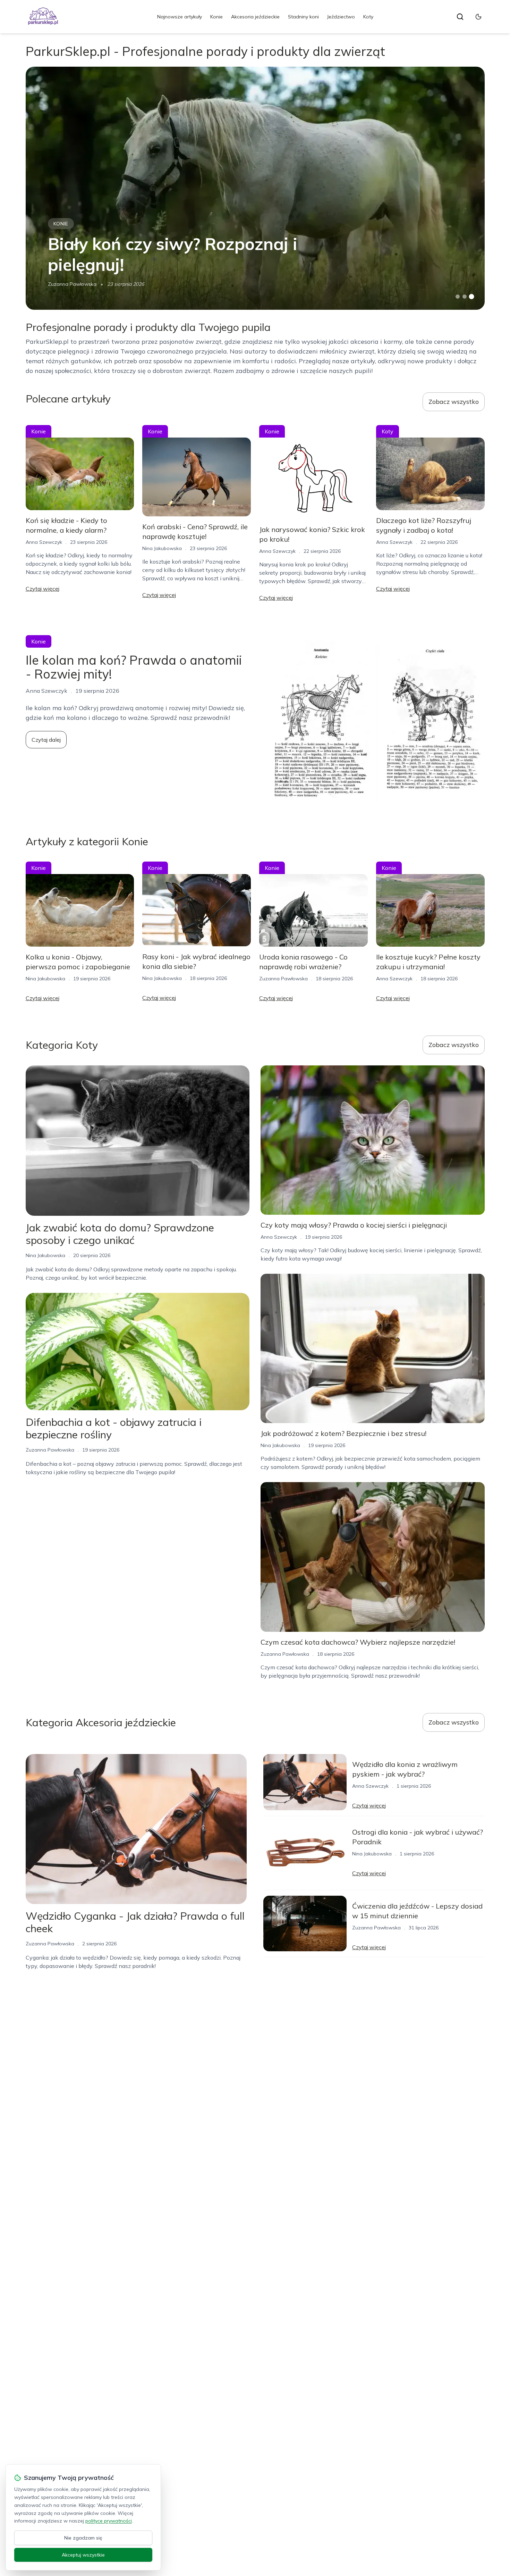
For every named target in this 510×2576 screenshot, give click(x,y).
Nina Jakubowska (162, 548)
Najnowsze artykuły (180, 17)
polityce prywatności (109, 2521)
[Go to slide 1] (458, 297)
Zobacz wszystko (454, 402)
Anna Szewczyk (44, 542)
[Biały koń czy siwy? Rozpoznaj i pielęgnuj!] (255, 188)
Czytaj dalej (46, 740)
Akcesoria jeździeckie (255, 17)
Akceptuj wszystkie (83, 2555)
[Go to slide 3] (471, 297)
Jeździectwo (341, 17)
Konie (216, 17)
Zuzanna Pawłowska (72, 284)
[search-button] (460, 17)
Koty (368, 17)
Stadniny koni (303, 17)
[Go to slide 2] (465, 297)
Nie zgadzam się (83, 2538)
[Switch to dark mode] (478, 17)
